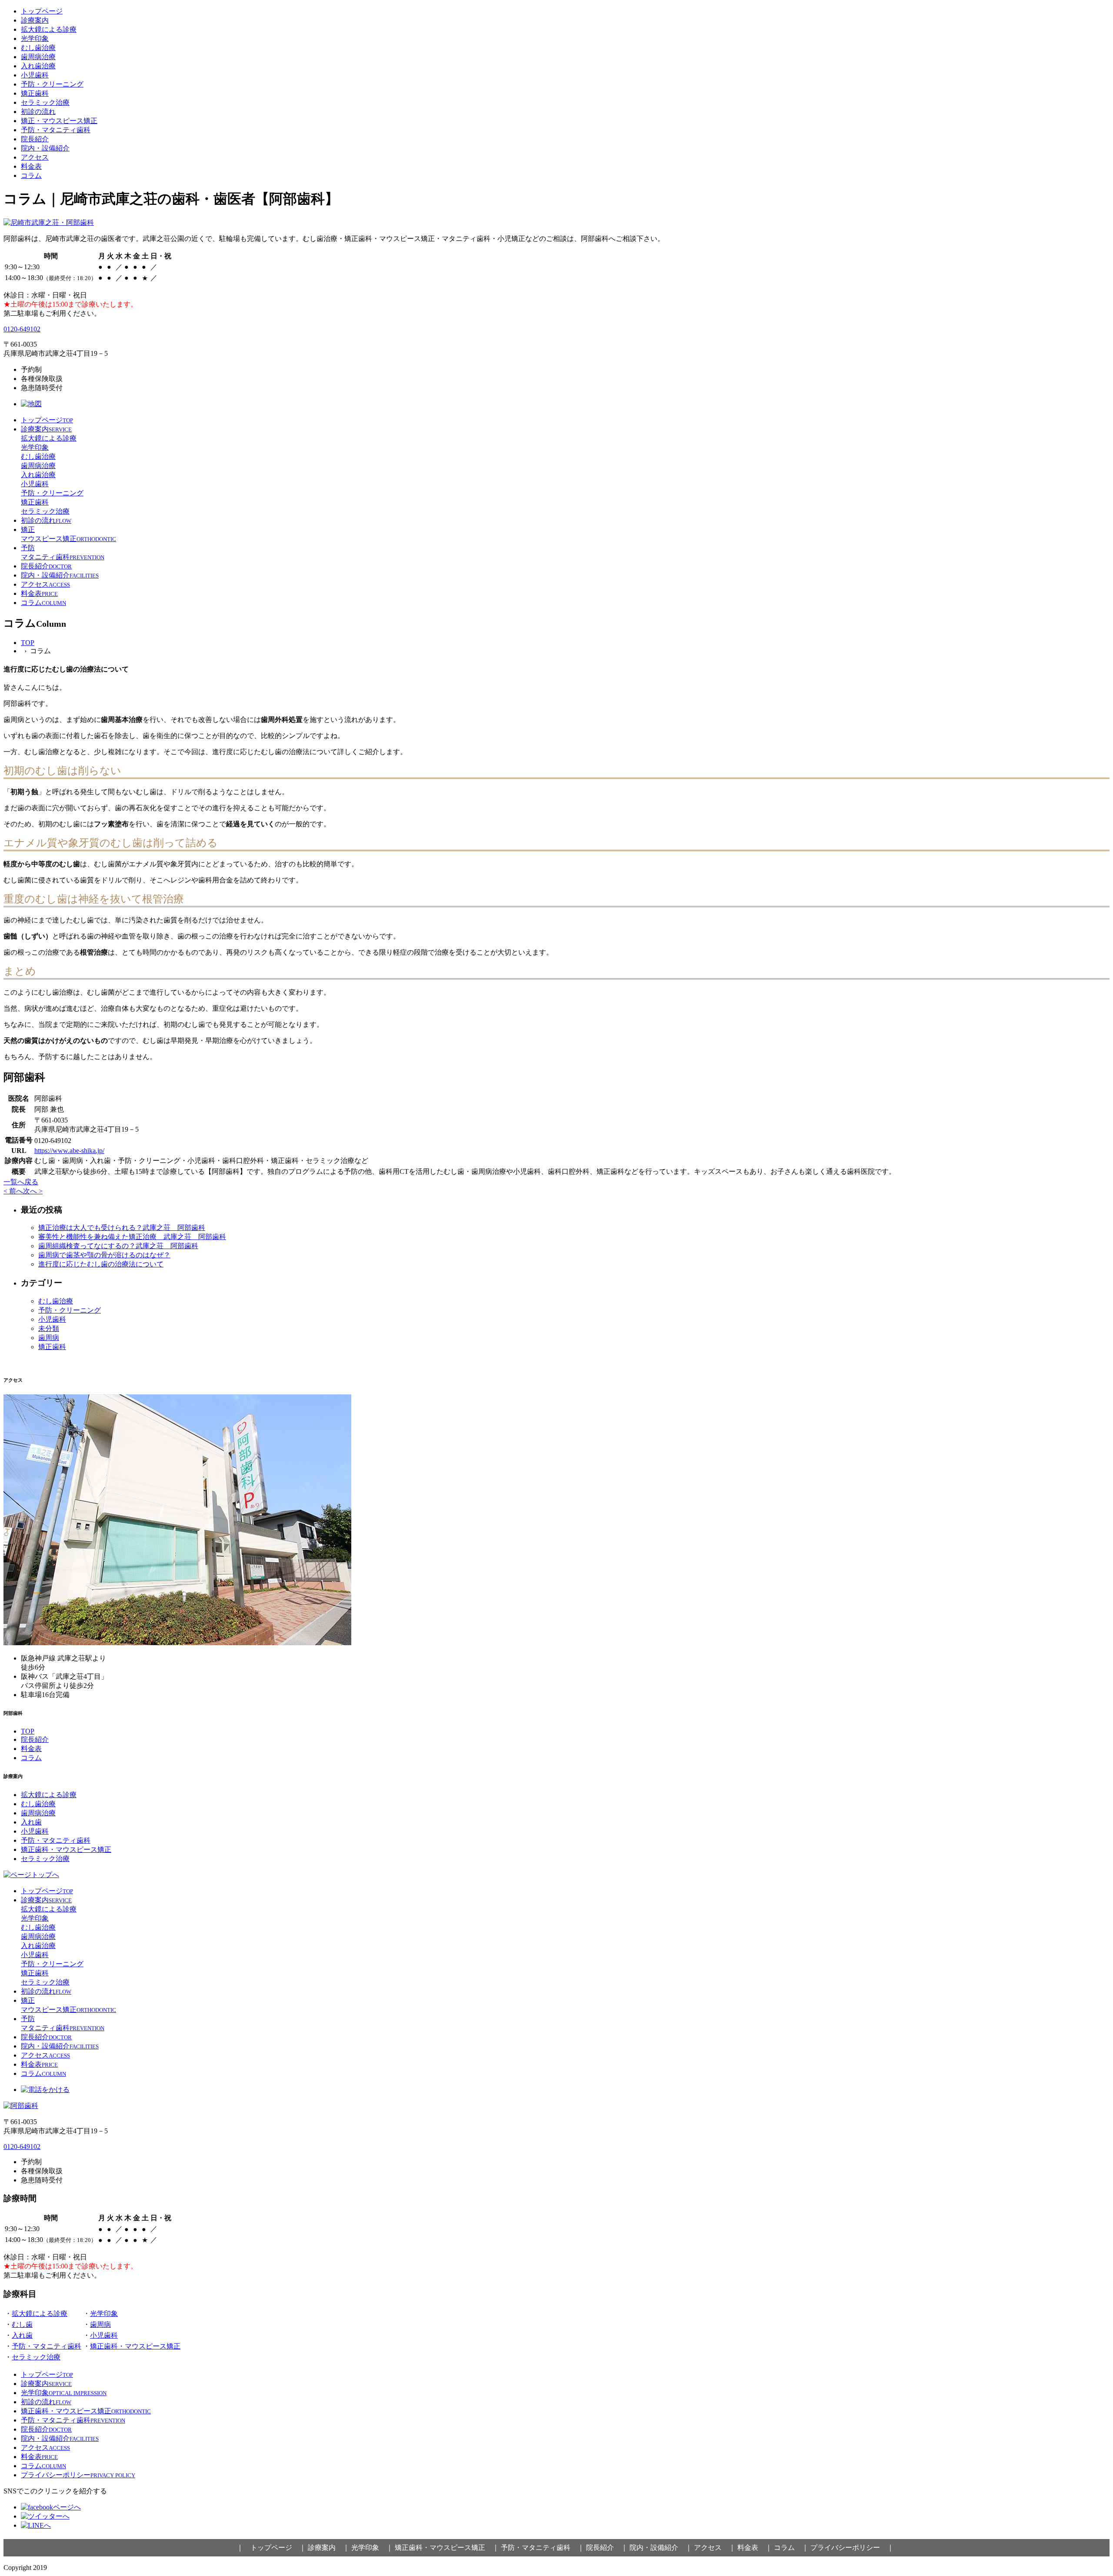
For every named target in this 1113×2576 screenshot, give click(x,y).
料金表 (31, 166)
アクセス (35, 157)
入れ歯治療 (38, 66)
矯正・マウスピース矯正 (59, 121)
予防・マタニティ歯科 (56, 130)
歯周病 (49, 1338)
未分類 (49, 1328)
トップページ (42, 11)
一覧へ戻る (21, 1182)
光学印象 (35, 38)
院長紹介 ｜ (607, 2548)
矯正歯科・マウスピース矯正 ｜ (447, 2548)
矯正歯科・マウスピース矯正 (66, 1849)
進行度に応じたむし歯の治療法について (101, 1264)
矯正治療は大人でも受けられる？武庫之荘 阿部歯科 (122, 1228)
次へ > (33, 1191)
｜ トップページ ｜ (271, 2548)
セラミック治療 (45, 102)
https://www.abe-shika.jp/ (69, 1151)
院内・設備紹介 (45, 148)
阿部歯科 (63, 2568)
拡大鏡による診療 (49, 29)
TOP (28, 643)
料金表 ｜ (755, 2548)
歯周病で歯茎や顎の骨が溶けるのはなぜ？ (104, 1255)
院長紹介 (35, 139)
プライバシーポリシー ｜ (852, 2548)
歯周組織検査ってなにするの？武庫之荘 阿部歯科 (118, 1246)
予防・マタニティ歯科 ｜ (543, 2548)
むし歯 (22, 2324)
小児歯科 (35, 75)
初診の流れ (38, 112)
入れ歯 (31, 1822)
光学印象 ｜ (372, 2548)
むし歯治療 (38, 48)
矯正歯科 (35, 93)
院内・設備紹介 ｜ (661, 2548)
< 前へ (13, 1191)
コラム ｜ (791, 2548)
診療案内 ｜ (329, 2548)
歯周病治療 (38, 57)
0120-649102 (22, 329)
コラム (31, 175)
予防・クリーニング (52, 84)
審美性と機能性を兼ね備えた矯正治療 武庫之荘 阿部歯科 (132, 1237)
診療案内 (35, 20)
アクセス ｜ (715, 2548)
